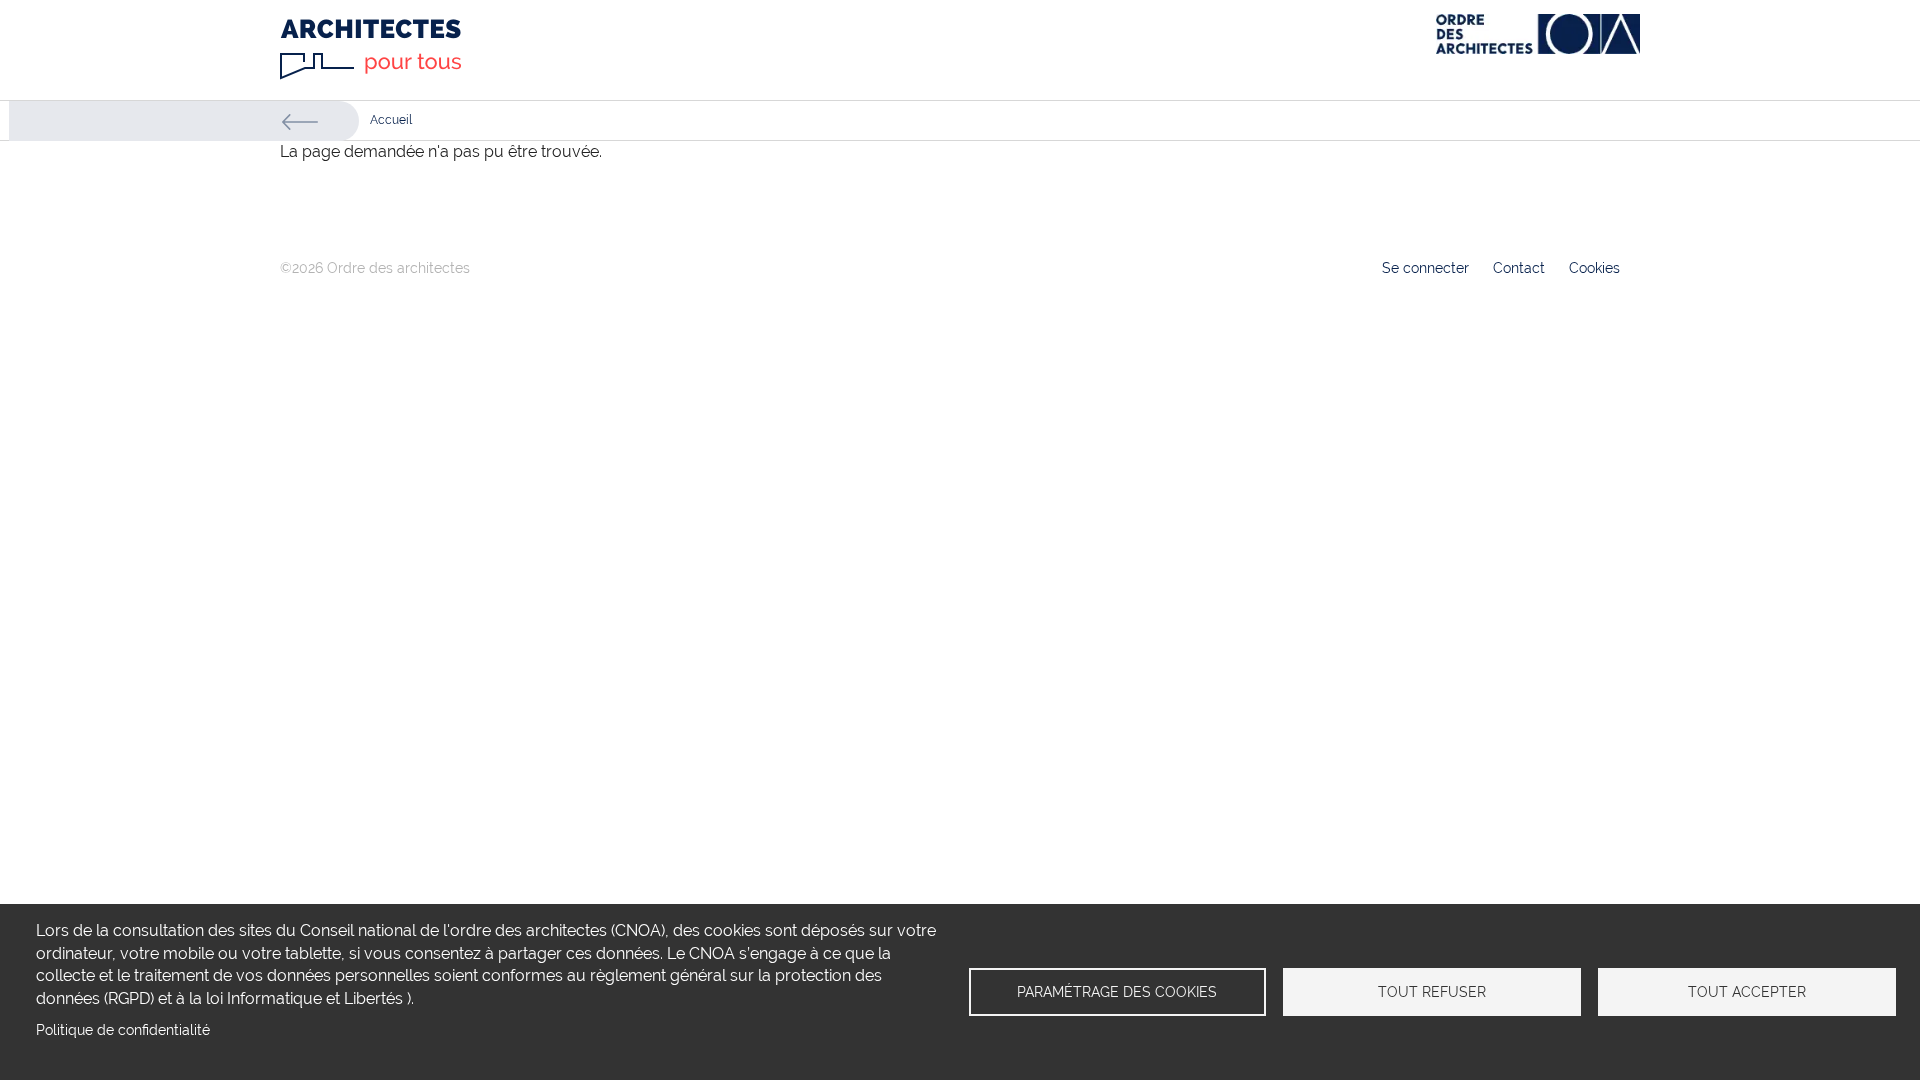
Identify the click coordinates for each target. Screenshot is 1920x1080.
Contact (1519, 268)
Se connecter (1425, 268)
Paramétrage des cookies (1117, 992)
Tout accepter (1747, 992)
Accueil (391, 120)
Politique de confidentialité (123, 1030)
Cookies (1594, 268)
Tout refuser (1432, 992)
